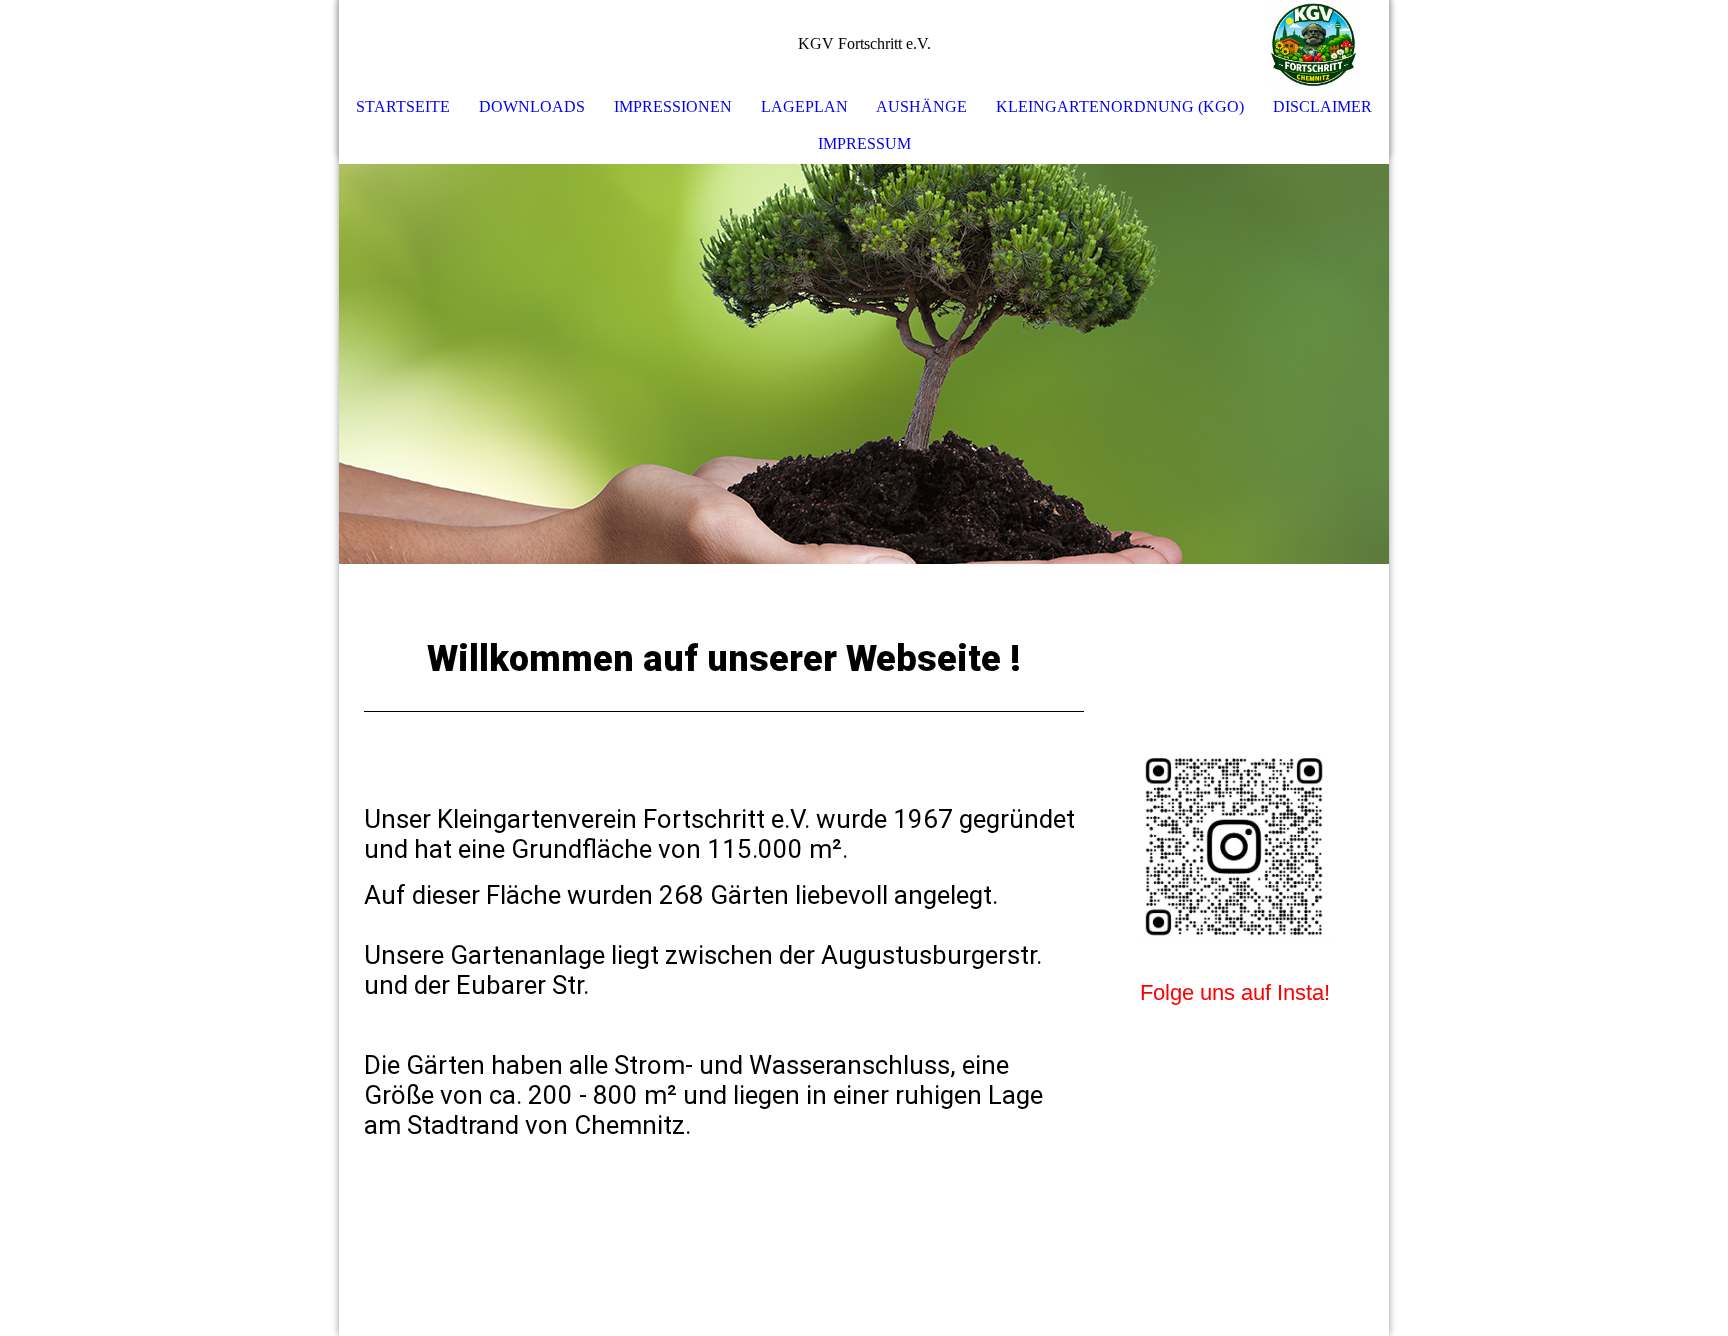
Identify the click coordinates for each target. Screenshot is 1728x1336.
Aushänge (921, 106)
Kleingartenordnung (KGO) (1120, 106)
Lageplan (804, 106)
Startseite (403, 106)
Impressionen (673, 106)
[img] (1314, 45)
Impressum (864, 143)
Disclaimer (1322, 106)
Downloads (532, 106)
